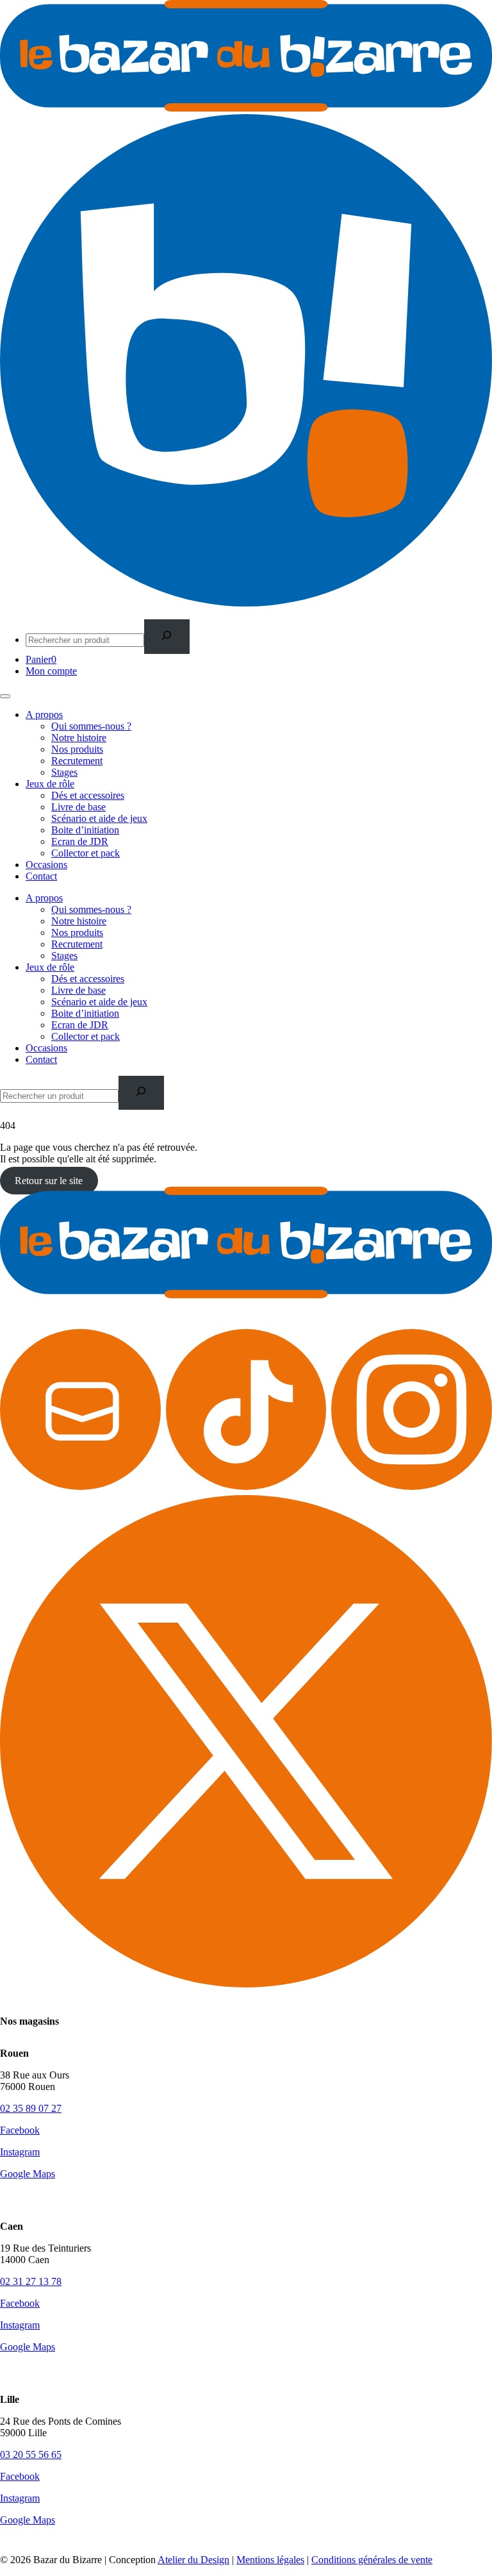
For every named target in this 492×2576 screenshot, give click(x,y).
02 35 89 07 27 (31, 2108)
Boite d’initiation (85, 830)
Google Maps (28, 2174)
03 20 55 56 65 (31, 2455)
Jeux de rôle (50, 784)
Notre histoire (79, 738)
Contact (41, 876)
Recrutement (77, 761)
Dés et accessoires (88, 795)
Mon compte (51, 671)
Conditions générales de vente (372, 2560)
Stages (64, 772)
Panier (41, 659)
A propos (44, 715)
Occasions (46, 865)
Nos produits (77, 749)
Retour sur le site (49, 1181)
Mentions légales (270, 2560)
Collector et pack (86, 853)
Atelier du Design (193, 2560)
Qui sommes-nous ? (91, 726)
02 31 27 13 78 (31, 2281)
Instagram (20, 2152)
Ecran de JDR (80, 841)
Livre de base (78, 807)
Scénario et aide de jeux (99, 818)
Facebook (20, 2130)
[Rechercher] (167, 636)
